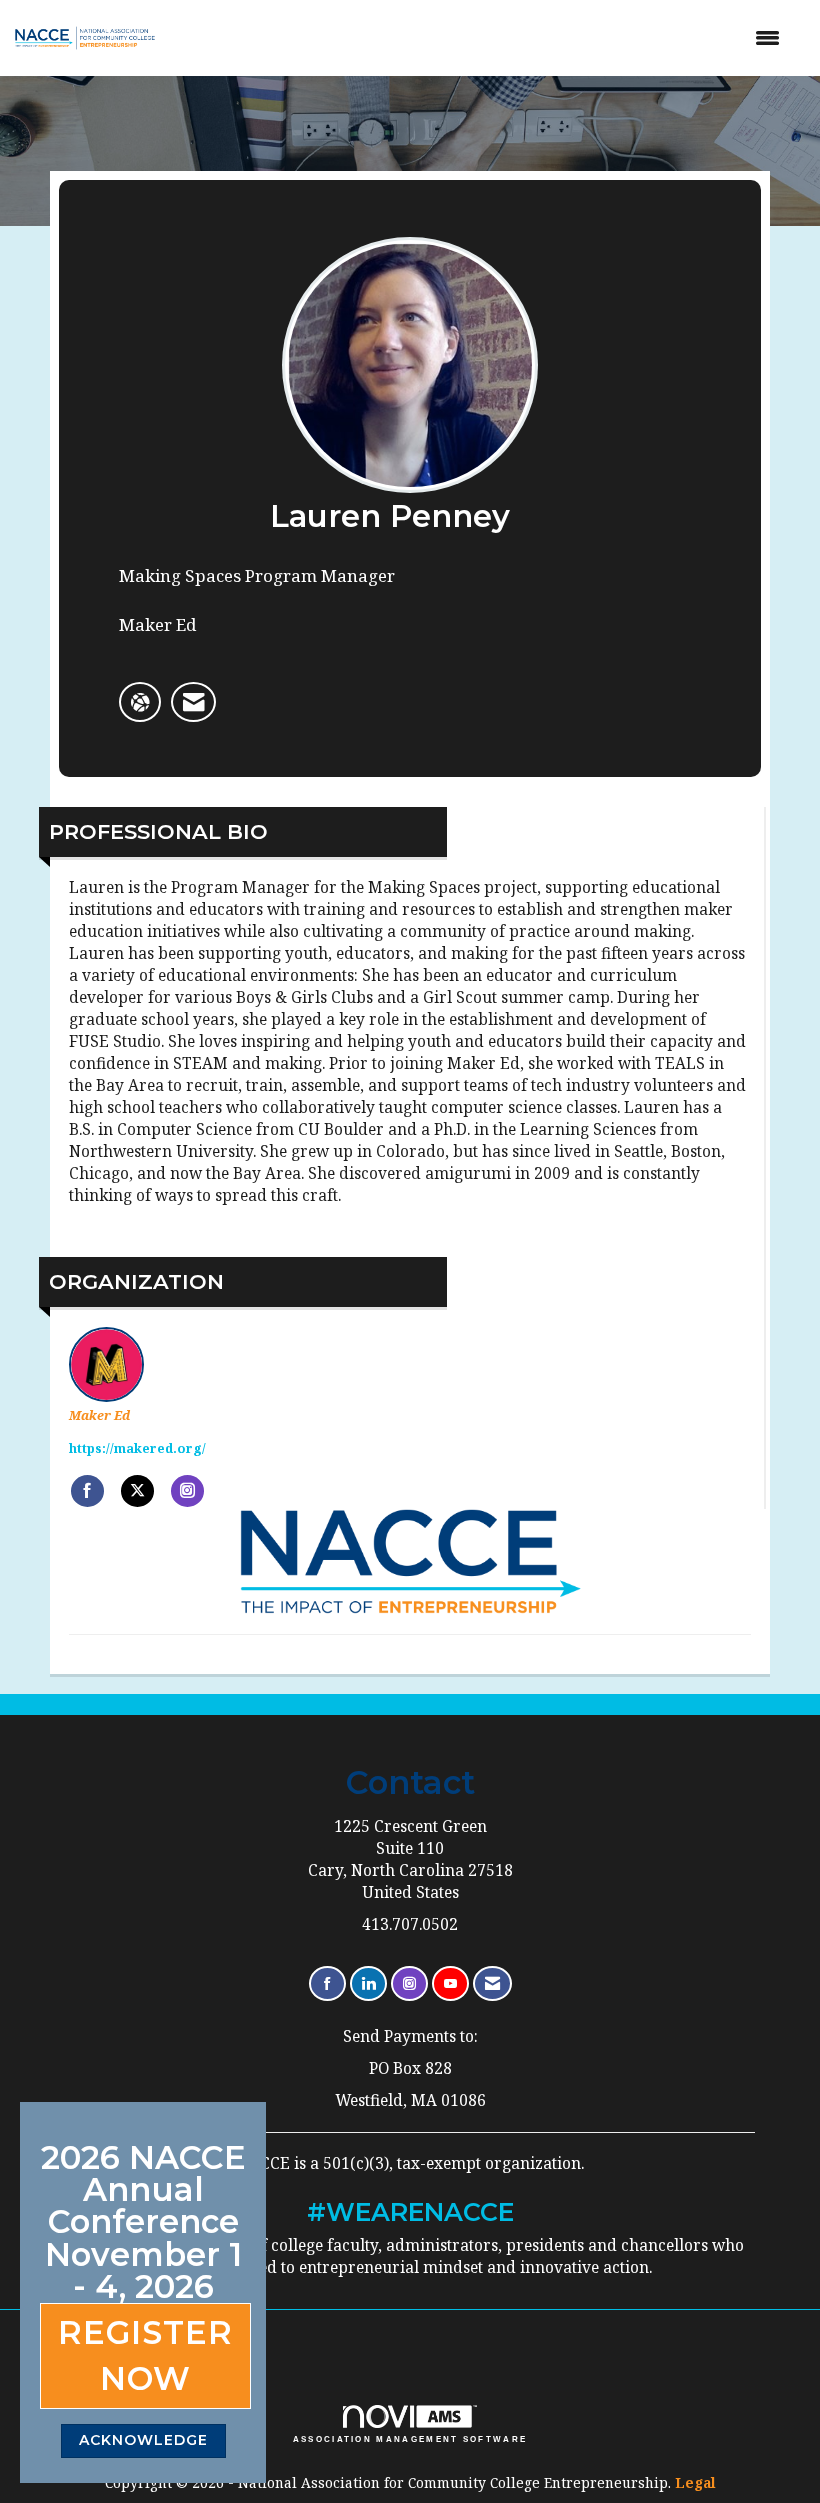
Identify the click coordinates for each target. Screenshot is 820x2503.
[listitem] (193, 702)
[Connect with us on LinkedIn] (368, 1983)
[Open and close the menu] (485, 38)
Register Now (145, 2355)
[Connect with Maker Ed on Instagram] (187, 1491)
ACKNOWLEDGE (143, 2440)
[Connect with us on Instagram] (409, 1983)
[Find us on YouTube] (450, 1983)
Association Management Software (410, 2439)
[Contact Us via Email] (492, 1983)
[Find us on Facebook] (327, 1983)
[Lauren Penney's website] (140, 702)
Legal (695, 2482)
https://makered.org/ (137, 1448)
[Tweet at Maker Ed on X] (137, 1491)
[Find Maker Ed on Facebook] (87, 1491)
